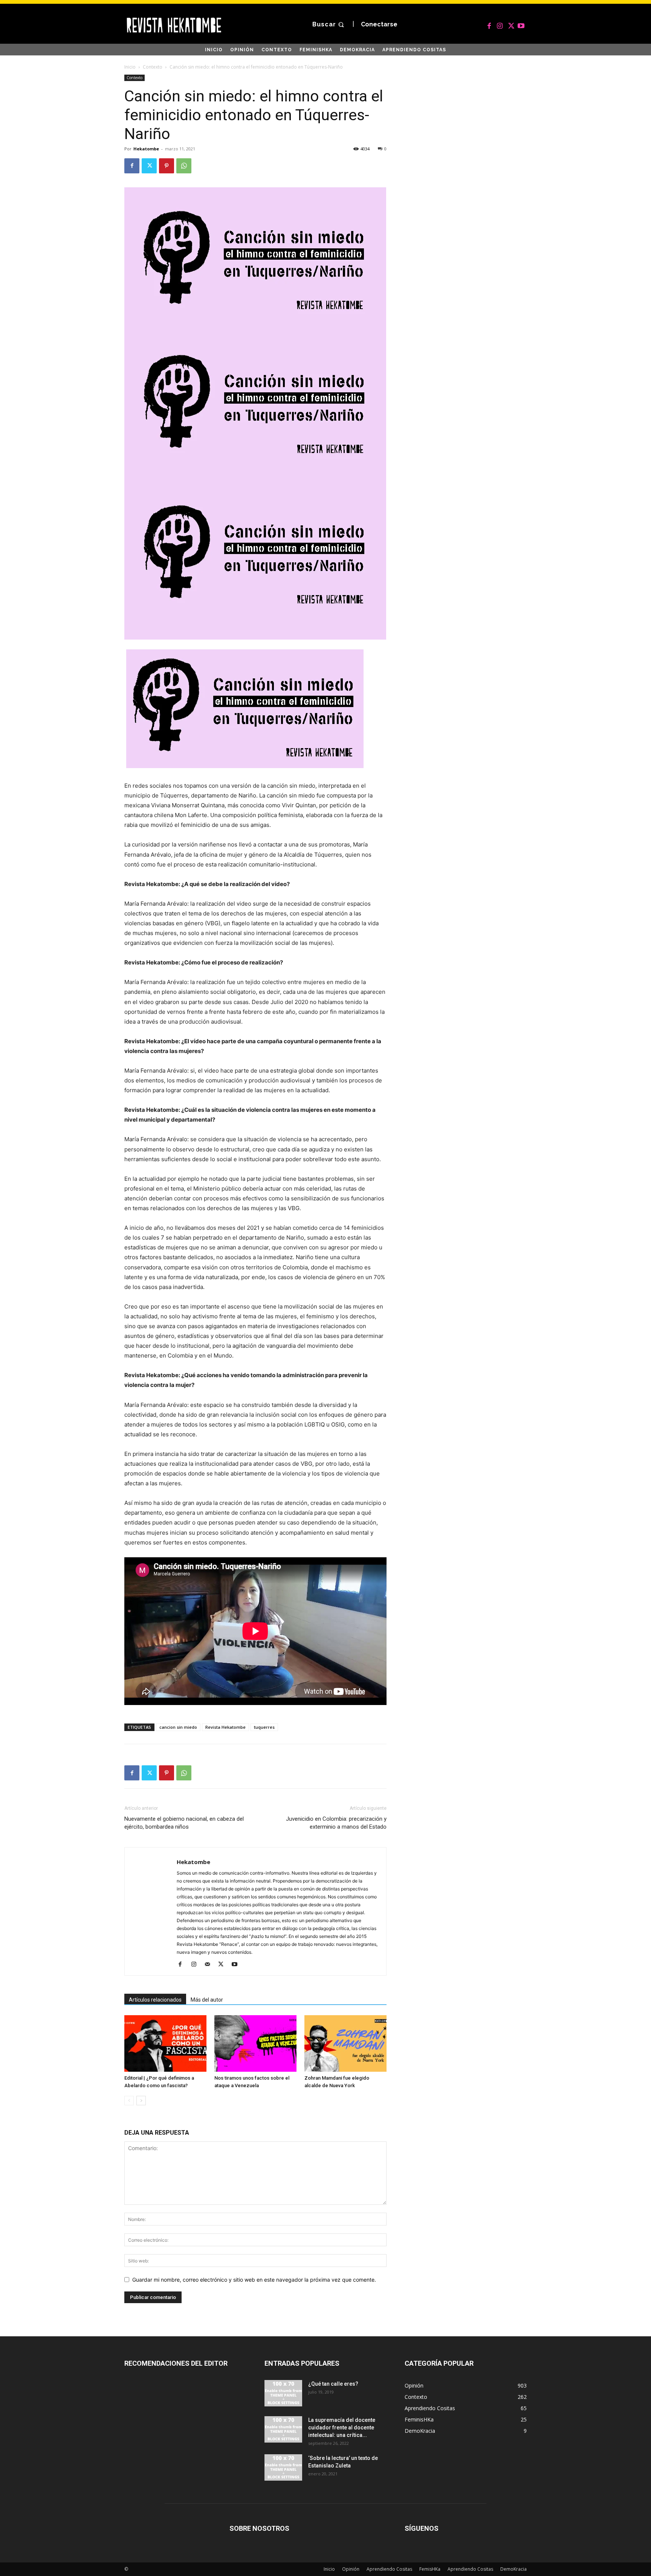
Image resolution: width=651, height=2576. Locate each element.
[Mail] (210, 1965)
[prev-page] (129, 2101)
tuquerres (264, 1727)
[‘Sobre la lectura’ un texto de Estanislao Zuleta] (283, 2467)
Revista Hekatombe (225, 1727)
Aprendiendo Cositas (389, 2569)
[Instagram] (500, 24)
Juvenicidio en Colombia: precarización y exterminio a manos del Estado (336, 1823)
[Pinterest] (167, 166)
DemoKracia (513, 2569)
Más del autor (207, 2000)
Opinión (351, 2569)
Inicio (130, 67)
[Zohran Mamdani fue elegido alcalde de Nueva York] (345, 2043)
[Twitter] (510, 24)
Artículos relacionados (155, 2000)
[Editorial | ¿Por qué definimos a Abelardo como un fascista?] (165, 2043)
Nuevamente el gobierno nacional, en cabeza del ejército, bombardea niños (184, 1823)
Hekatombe (146, 149)
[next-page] (141, 2101)
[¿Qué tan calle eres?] (283, 2393)
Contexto (153, 67)
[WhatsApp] (184, 166)
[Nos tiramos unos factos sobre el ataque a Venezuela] (255, 2043)
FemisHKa (430, 2569)
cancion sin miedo (178, 1727)
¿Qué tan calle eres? (333, 2384)
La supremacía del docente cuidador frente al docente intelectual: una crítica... (342, 2428)
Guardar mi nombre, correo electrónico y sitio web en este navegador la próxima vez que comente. (254, 2280)
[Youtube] (521, 24)
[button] (329, 25)
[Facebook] (489, 24)
